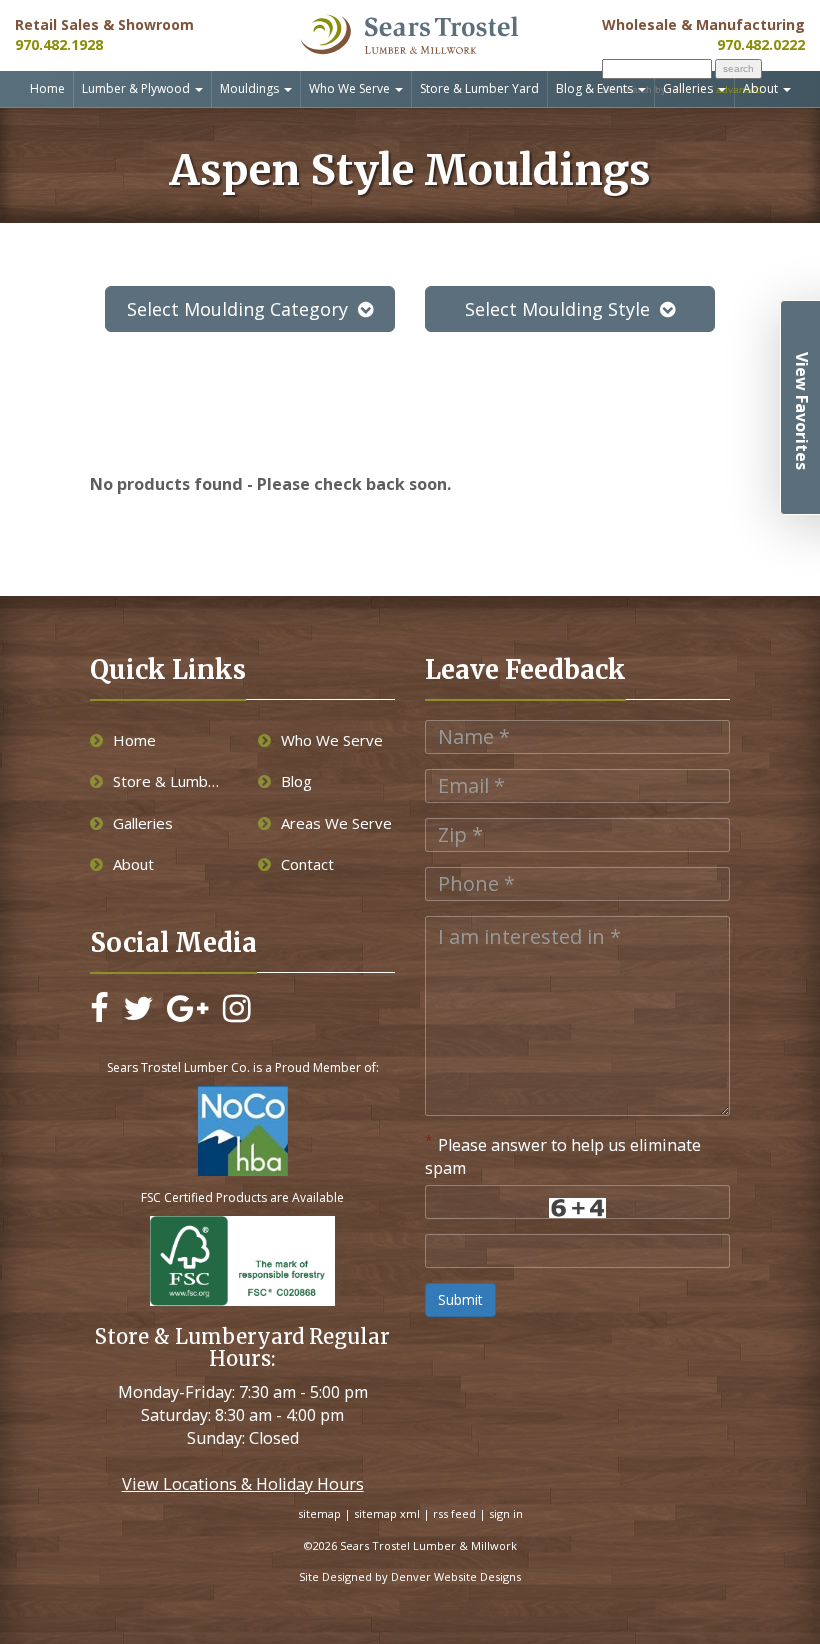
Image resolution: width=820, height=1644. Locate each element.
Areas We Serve (336, 823)
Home (47, 88)
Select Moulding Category (237, 309)
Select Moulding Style (557, 309)
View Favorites (802, 411)
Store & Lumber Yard (479, 88)
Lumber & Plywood (137, 88)
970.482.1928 (59, 44)
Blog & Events (596, 88)
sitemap (319, 1513)
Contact (307, 864)
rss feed (454, 1513)
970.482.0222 (761, 44)
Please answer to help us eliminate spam (563, 1155)
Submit (460, 1299)
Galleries (689, 88)
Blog (296, 781)
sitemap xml (387, 1513)
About (762, 88)
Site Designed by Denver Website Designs (410, 1576)
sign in (506, 1513)
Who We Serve (351, 88)
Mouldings (251, 88)
